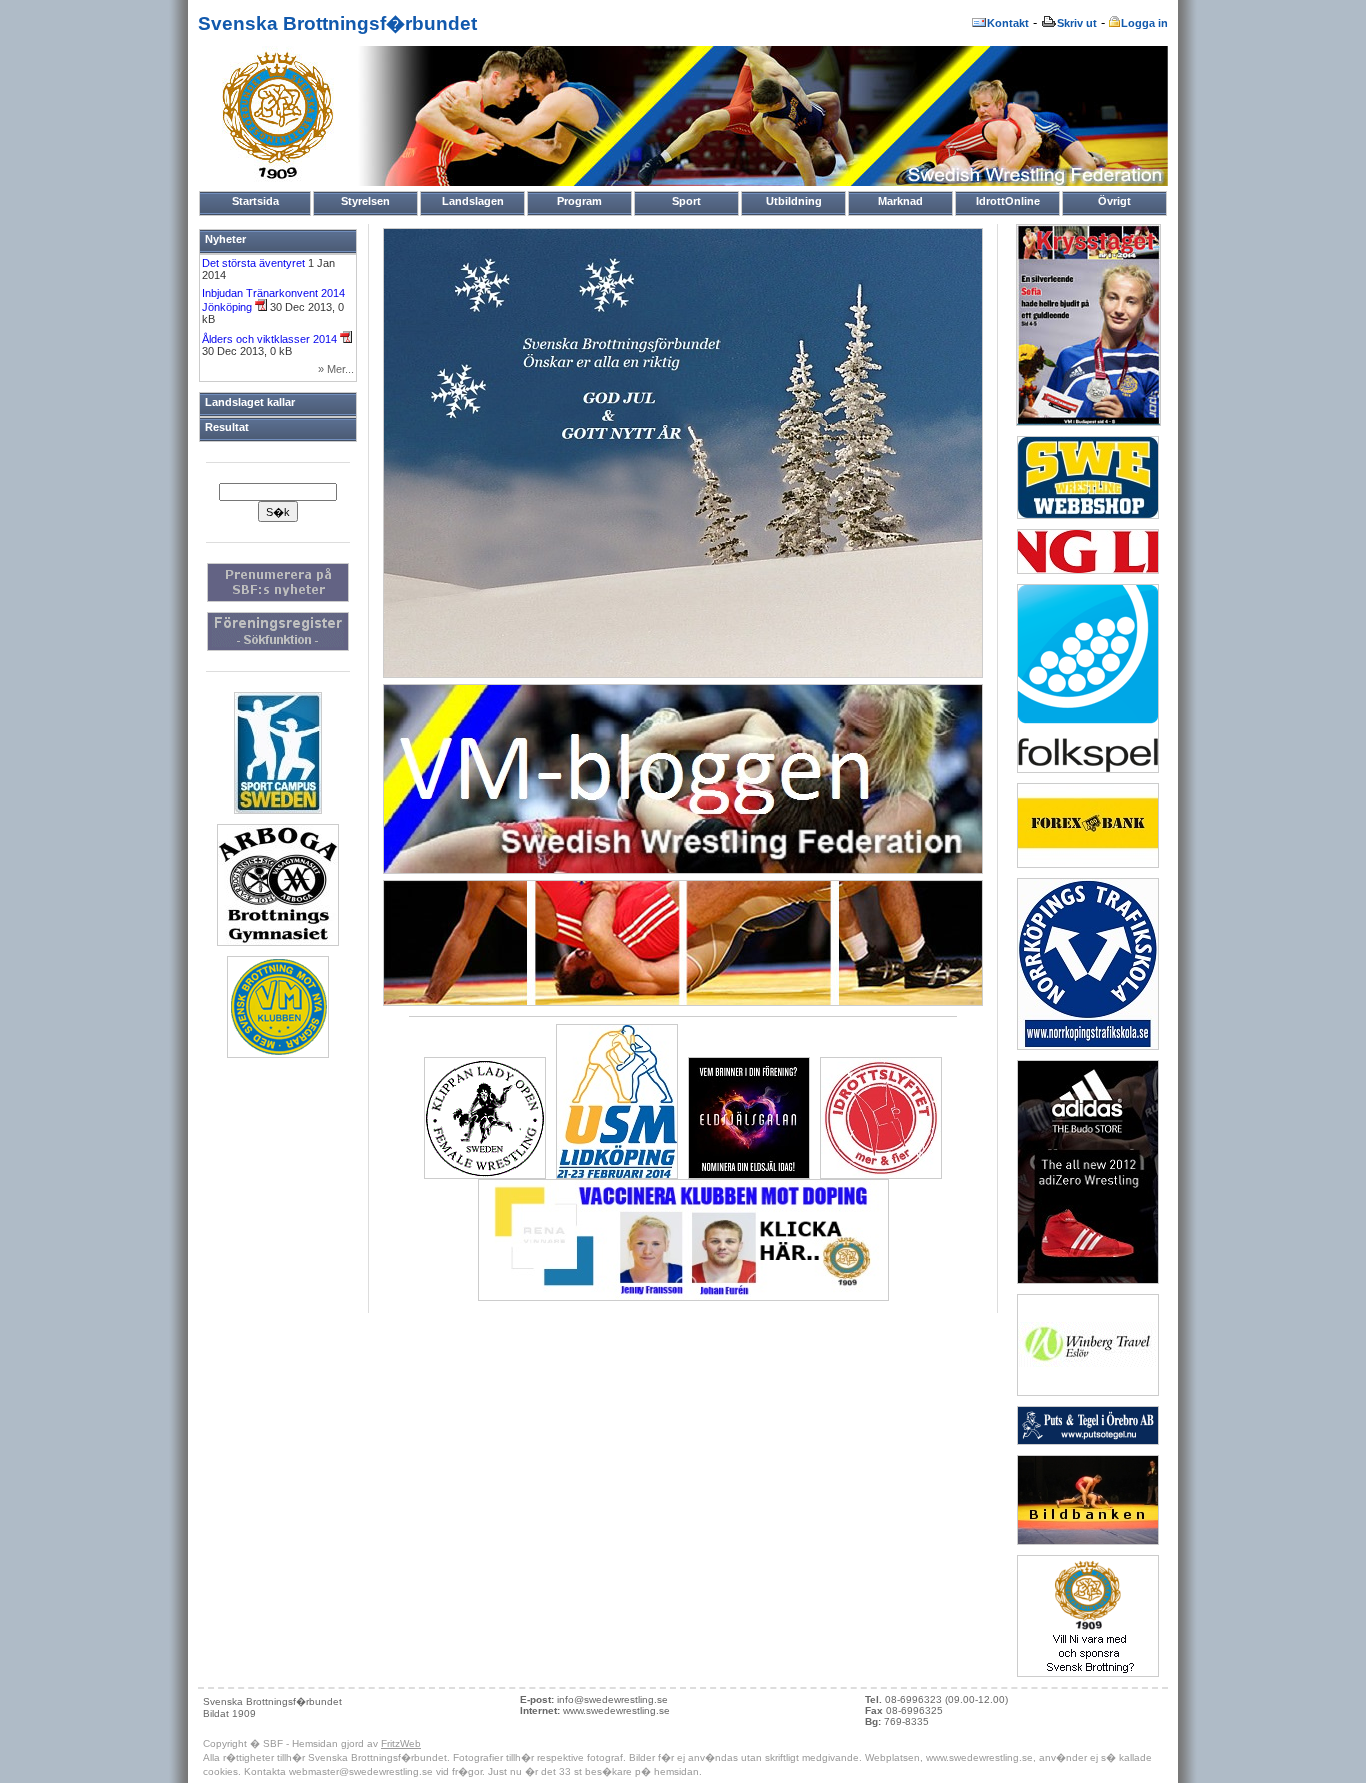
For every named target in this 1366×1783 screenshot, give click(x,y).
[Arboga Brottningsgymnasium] (278, 942)
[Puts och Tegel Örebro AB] (1088, 1441)
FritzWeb (401, 1743)
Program (579, 201)
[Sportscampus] (278, 810)
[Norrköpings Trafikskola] (1088, 1046)
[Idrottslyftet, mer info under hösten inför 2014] (881, 1175)
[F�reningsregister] (278, 647)
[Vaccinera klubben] (683, 1297)
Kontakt (1008, 23)
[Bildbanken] (1088, 1541)
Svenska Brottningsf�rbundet (337, 23)
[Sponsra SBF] (1088, 1673)
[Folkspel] (1088, 769)
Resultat (227, 427)
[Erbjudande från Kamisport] (1088, 1280)
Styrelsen (365, 201)
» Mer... (336, 369)
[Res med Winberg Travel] (1088, 1392)
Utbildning (794, 201)
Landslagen (473, 201)
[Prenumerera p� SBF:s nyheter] (278, 598)
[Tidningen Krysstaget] (1088, 422)
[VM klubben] (278, 1054)
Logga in (1144, 23)
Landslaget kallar (250, 402)
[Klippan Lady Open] (485, 1175)
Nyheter (225, 239)
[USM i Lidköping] (617, 1175)
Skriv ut (1077, 23)
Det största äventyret (255, 263)
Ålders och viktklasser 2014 (271, 339)
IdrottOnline (1008, 201)
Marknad (900, 201)
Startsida (255, 201)
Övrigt (1114, 201)
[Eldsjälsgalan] (749, 1175)
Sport (686, 201)
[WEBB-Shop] (1088, 515)
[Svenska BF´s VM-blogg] (683, 870)
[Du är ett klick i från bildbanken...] (683, 1002)
